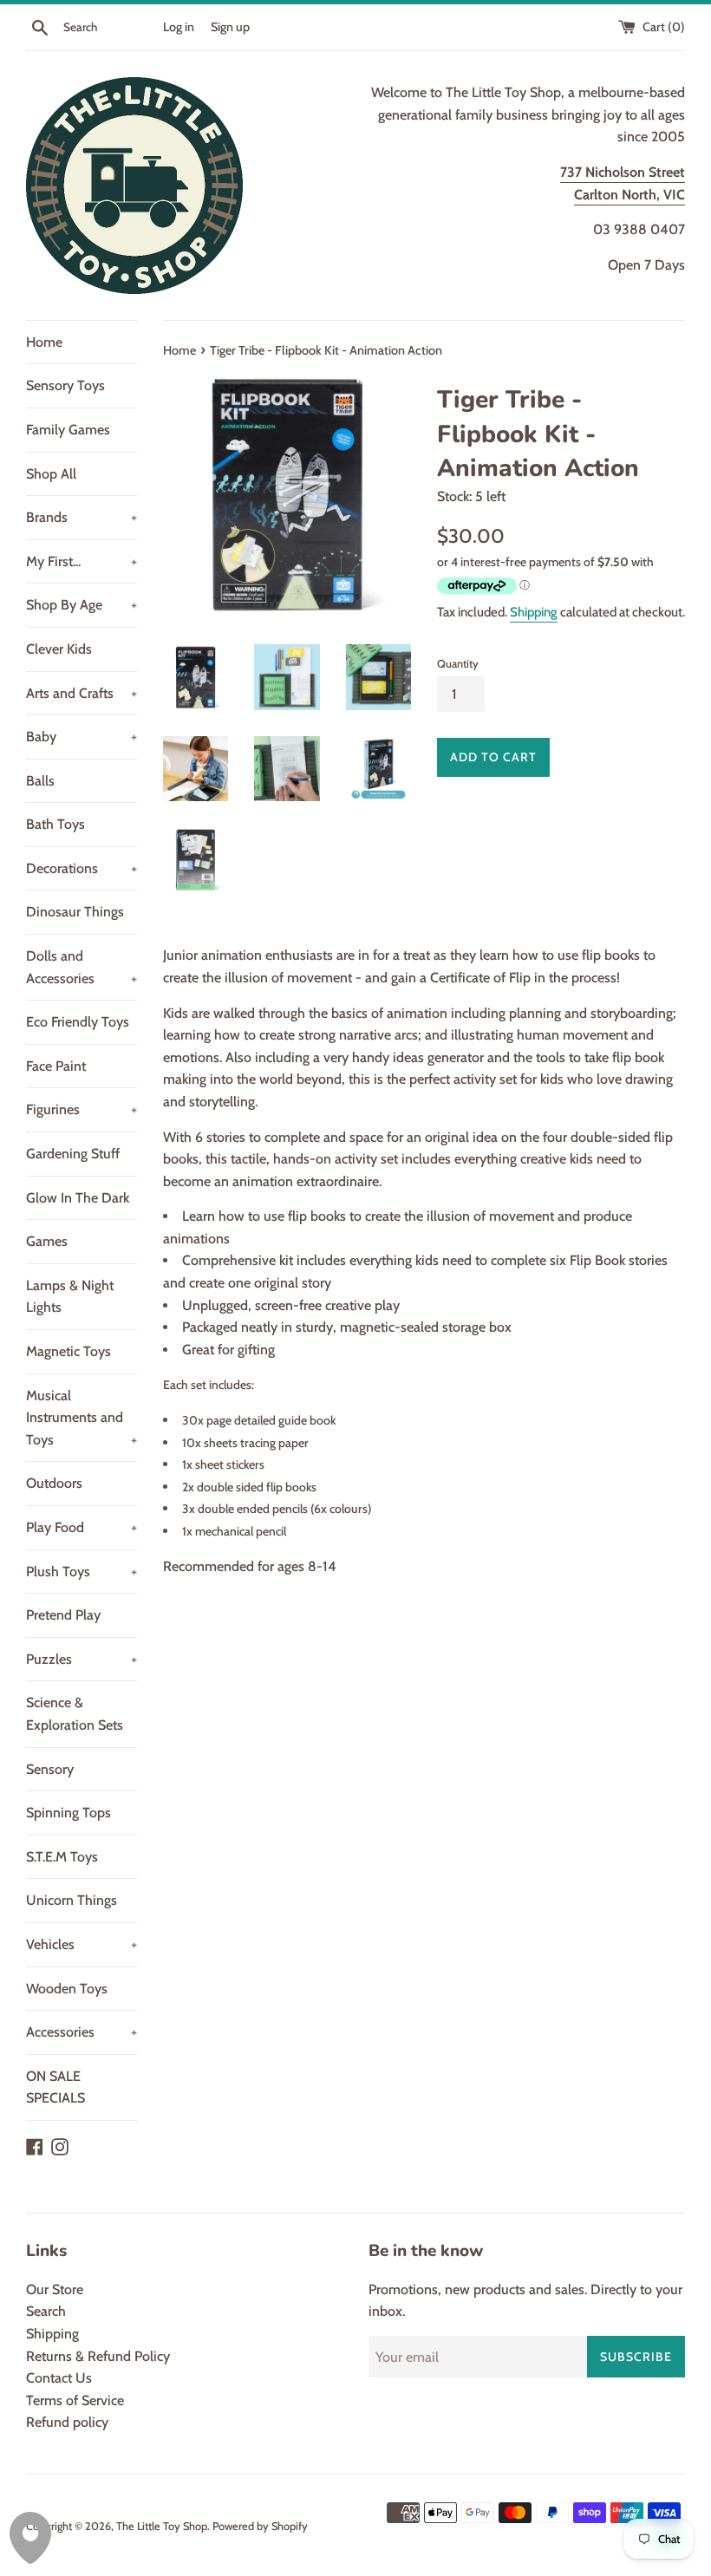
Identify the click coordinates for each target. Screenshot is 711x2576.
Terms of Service (75, 2400)
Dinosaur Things (75, 912)
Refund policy (67, 2422)
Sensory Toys (65, 385)
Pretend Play (63, 1615)
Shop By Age (82, 605)
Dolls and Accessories (82, 967)
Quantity (458, 664)
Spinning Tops (68, 1813)
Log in (179, 27)
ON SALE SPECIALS (55, 2087)
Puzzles (82, 1659)
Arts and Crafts (82, 693)
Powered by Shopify (260, 2526)
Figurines (82, 1109)
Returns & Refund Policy (98, 2356)
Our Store (55, 2289)
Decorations (82, 868)
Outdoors (54, 1483)
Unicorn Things (72, 1900)
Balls (40, 781)
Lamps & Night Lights (70, 1297)
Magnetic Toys (68, 1351)
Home (44, 342)
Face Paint (56, 1066)
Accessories (82, 2032)
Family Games (68, 430)
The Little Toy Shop (162, 2526)
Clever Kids (59, 649)
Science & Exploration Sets (75, 1714)
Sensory (50, 1769)
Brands (82, 517)
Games (47, 1241)
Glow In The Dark (78, 1198)
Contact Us (59, 2378)
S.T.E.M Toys (62, 1857)
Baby (82, 737)
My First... (82, 561)
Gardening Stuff (73, 1154)
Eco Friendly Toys (78, 1022)
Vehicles (82, 1944)
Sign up (230, 27)
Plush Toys (82, 1572)
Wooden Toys (67, 1989)
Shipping (534, 612)
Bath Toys (55, 824)
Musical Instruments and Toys (82, 1418)
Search (46, 2311)
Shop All (51, 474)
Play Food (82, 1527)
